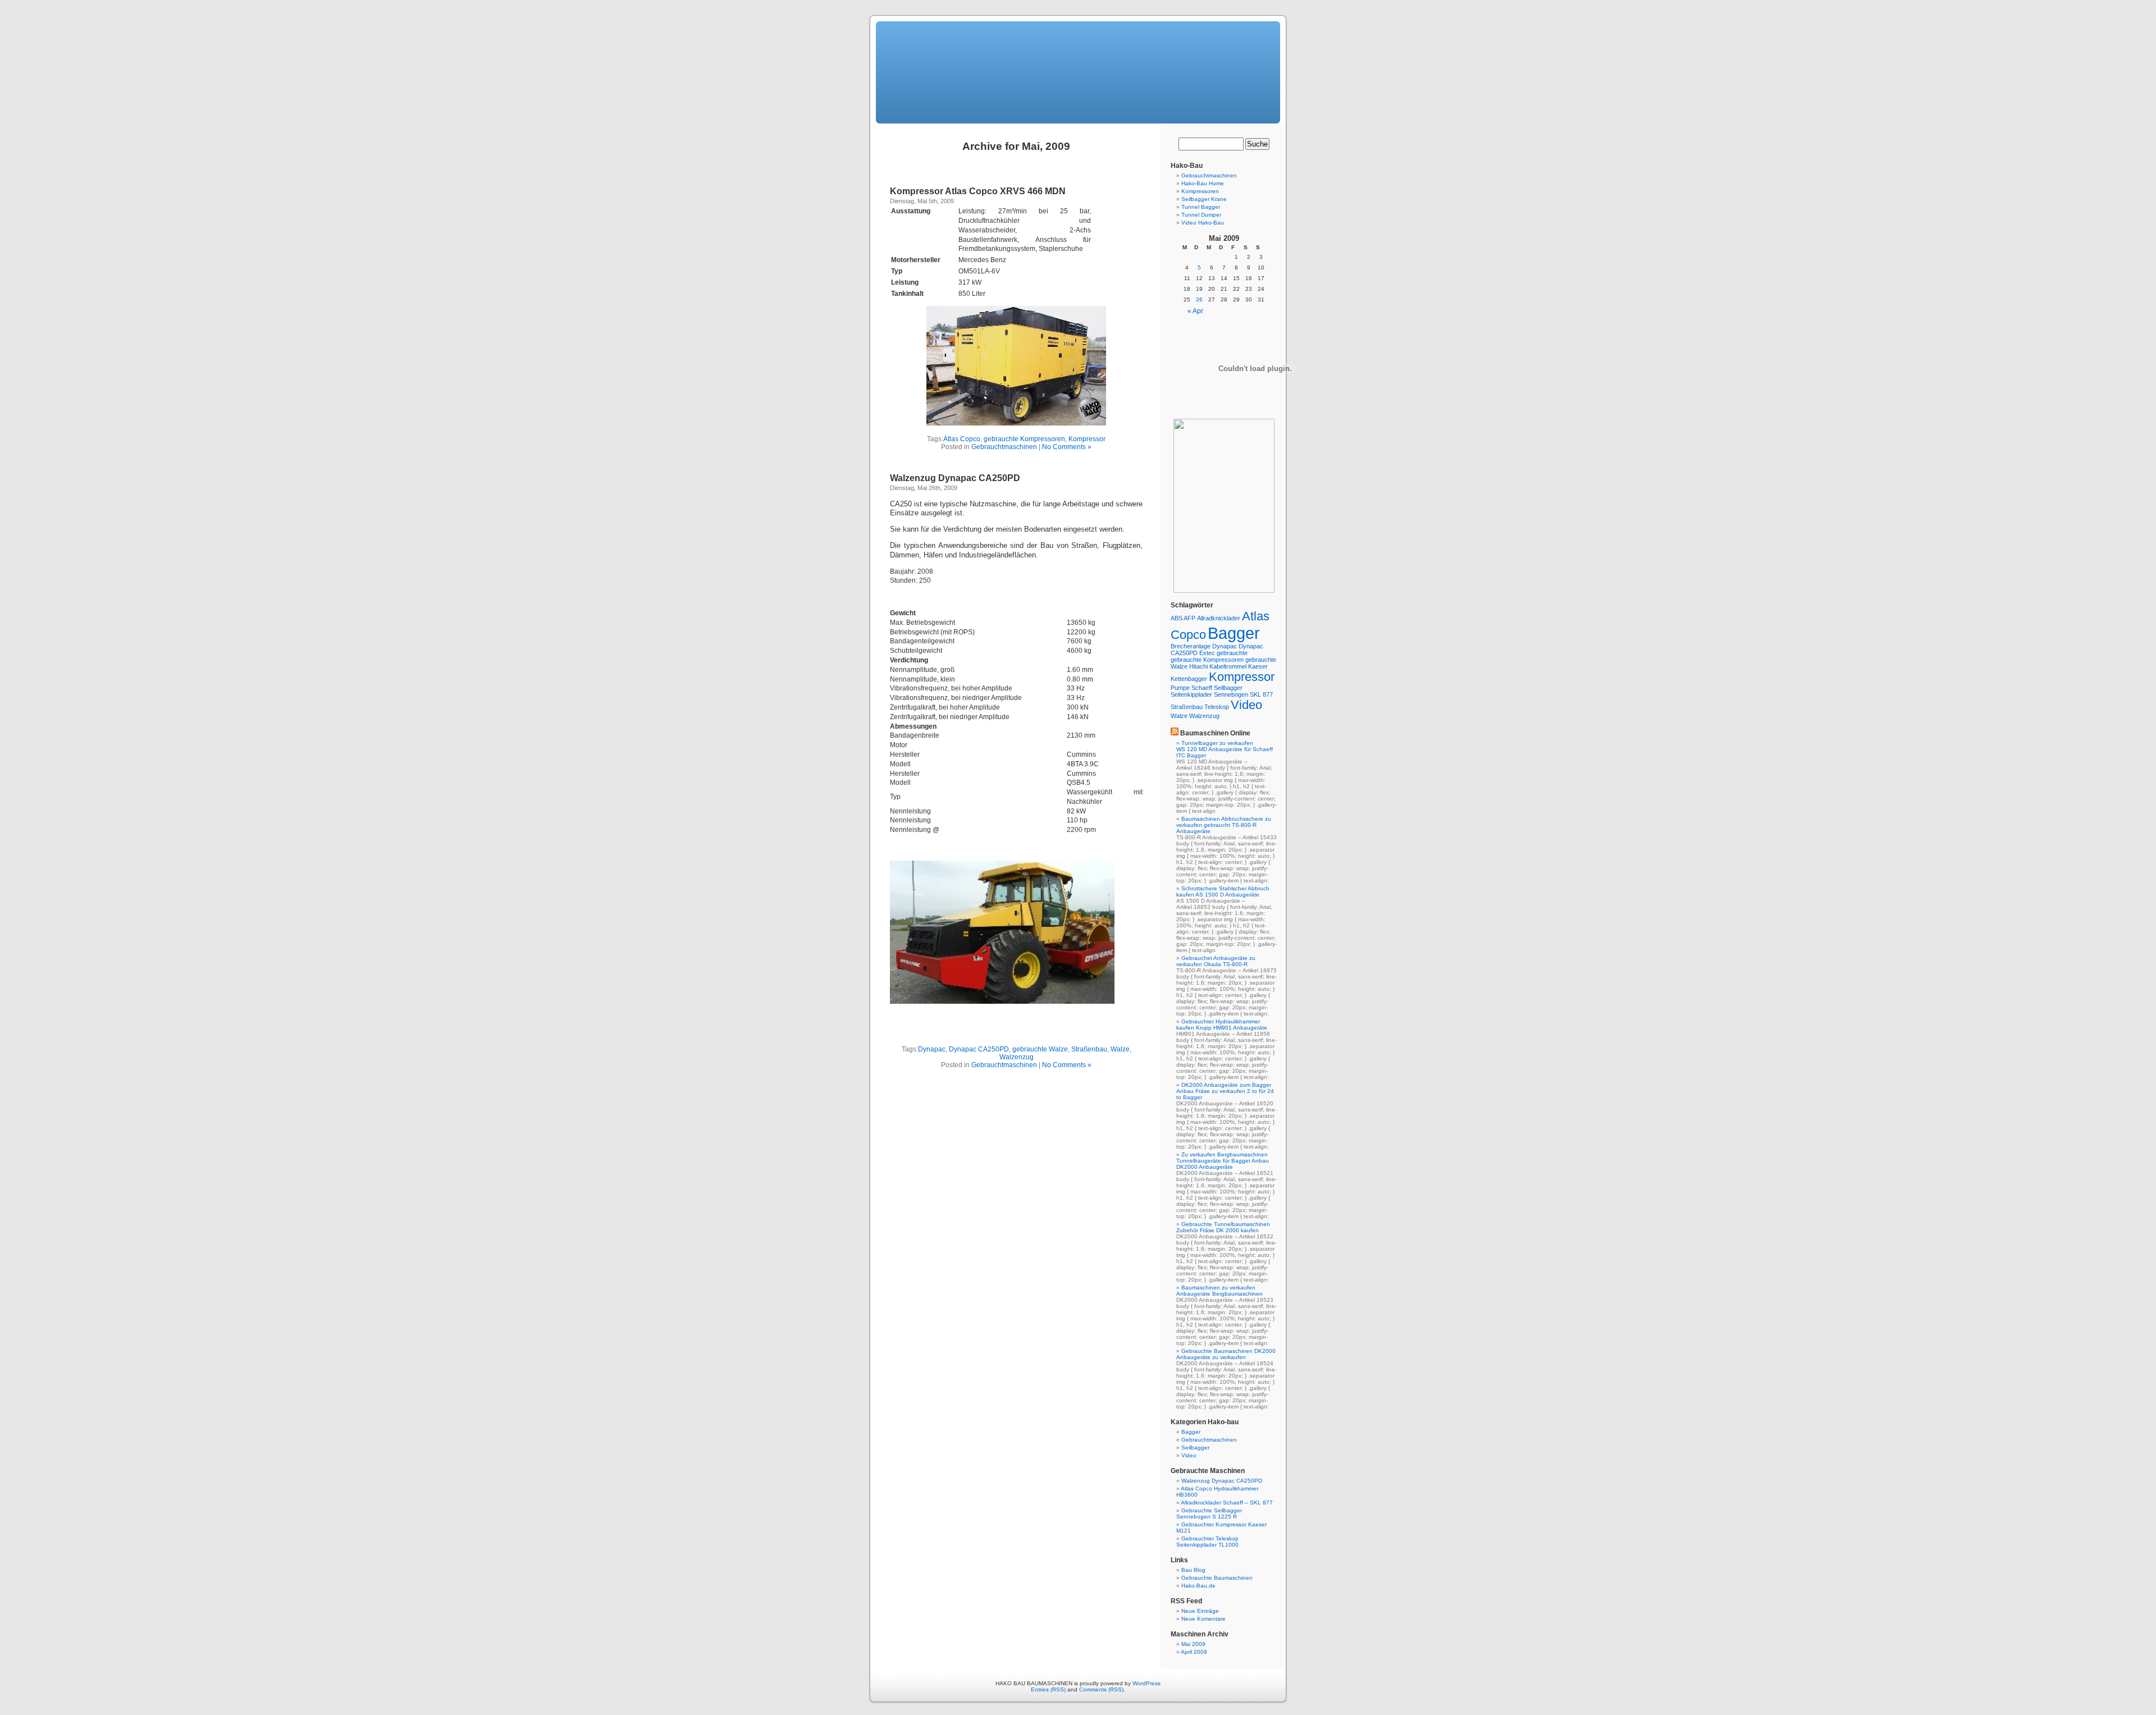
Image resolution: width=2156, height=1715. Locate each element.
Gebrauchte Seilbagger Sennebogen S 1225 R (1209, 1513)
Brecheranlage (1191, 646)
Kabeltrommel (1228, 666)
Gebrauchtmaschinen (1004, 447)
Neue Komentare (1203, 1619)
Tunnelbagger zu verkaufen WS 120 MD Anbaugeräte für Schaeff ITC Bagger (1225, 749)
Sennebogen (1231, 694)
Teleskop (1217, 707)
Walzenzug (1017, 1057)
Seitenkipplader (1191, 694)
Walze (1120, 1049)
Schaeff (1202, 688)
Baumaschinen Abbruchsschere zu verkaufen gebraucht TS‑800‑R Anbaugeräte (1224, 825)
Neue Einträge (1200, 1611)
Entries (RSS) (1048, 1689)
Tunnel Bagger (1201, 207)
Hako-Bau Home (1203, 183)
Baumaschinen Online (1215, 733)
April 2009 (1194, 1652)
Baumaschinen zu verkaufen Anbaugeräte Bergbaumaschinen (1219, 1291)
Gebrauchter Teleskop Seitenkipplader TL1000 (1207, 1542)
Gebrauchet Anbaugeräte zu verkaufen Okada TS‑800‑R (1216, 961)
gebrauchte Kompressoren (1024, 439)
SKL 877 (1261, 694)
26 (1199, 299)
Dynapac (932, 1049)
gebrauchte (1232, 653)
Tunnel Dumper (1201, 215)
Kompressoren (1200, 191)
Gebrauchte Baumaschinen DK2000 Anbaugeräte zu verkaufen (1226, 1354)
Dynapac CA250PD (979, 1049)
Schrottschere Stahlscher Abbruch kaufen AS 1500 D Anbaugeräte (1223, 891)
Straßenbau (1089, 1049)
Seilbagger (1228, 688)
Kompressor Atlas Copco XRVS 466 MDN (978, 191)
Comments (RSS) (1101, 1689)
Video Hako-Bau (1203, 223)
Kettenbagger (1189, 679)
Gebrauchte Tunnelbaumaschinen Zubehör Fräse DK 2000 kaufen (1223, 1227)
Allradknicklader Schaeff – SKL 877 (1227, 1503)
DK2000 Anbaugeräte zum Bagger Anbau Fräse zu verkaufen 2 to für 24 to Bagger (1225, 1091)
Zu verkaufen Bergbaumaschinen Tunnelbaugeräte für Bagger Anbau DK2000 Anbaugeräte (1223, 1161)
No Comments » (1067, 447)
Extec (1207, 653)
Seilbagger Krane (1204, 199)
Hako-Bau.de (1198, 1586)
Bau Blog (1193, 1570)
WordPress (1146, 1683)
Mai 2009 (1193, 1644)
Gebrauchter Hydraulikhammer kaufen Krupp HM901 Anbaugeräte (1222, 1025)
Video (1246, 705)
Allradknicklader (1219, 618)
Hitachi (1198, 666)
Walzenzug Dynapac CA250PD (955, 478)
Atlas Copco (962, 439)
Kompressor (1087, 439)
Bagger (1234, 633)
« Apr (1195, 311)
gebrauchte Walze (1040, 1049)
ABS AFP (1183, 618)
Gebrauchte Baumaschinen (1217, 1578)
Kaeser (1258, 666)
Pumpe (1180, 688)
